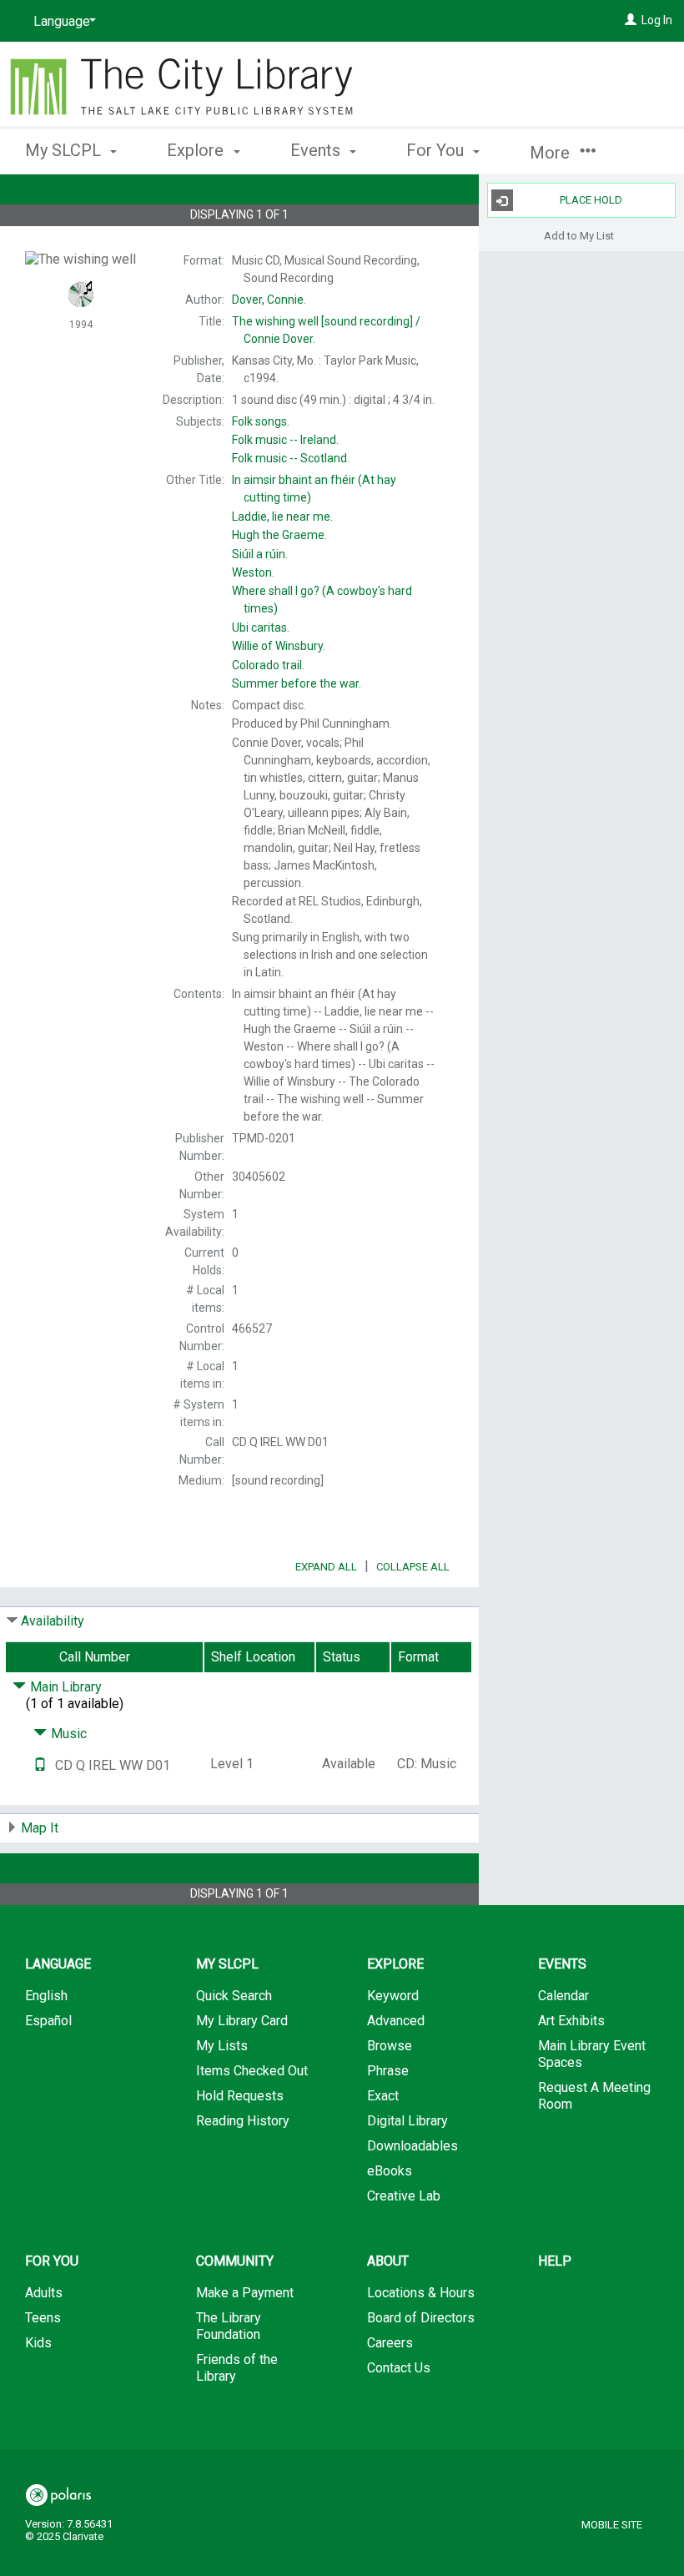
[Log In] (631, 20)
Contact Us (399, 2368)
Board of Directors (421, 2318)
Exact (383, 2096)
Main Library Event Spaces (592, 2054)
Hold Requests (240, 2096)
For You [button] (437, 150)
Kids (38, 2343)
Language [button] (58, 1964)
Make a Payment (245, 2293)
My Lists (222, 2046)
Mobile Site (612, 2525)
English (46, 1996)
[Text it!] (40, 1765)
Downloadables (412, 2146)
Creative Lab (404, 2196)
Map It (40, 1828)
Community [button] (235, 2261)
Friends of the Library (237, 2368)
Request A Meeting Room (594, 2096)
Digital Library (407, 2121)
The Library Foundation (229, 2326)
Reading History (243, 2121)
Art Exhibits (571, 2021)
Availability (53, 1621)
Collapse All (413, 1567)
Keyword (393, 1996)
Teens (43, 2318)
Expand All (326, 1567)
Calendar (563, 1996)
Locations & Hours (421, 2293)
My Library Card (242, 2021)
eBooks (390, 2171)
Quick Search (234, 1996)
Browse (390, 2046)
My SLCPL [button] (65, 150)
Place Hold (591, 200)
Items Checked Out (252, 2071)
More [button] (552, 153)
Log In (657, 20)
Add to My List (579, 235)
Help (555, 2261)
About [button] (388, 2261)
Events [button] (317, 150)
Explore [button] (197, 150)
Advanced (396, 2021)
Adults (44, 2293)
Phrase (388, 2071)
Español (48, 2021)
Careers (390, 2343)
